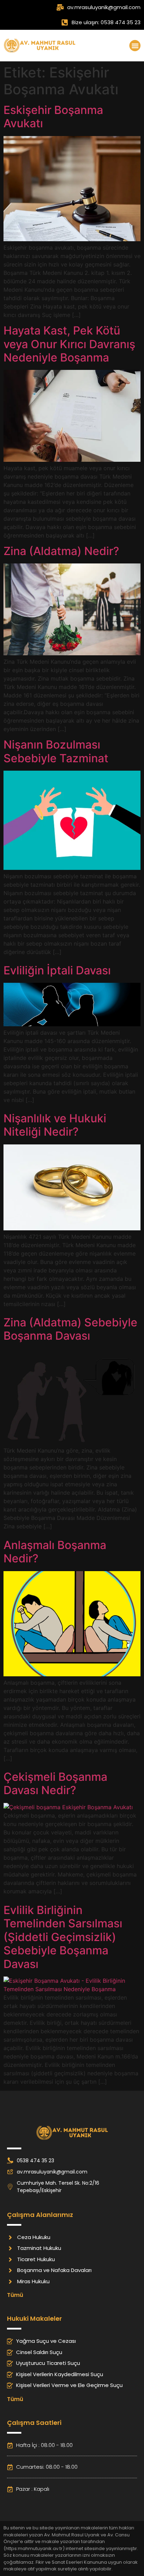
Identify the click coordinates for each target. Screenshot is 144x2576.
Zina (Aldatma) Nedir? (61, 551)
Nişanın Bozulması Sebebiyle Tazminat (56, 751)
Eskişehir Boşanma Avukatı (53, 117)
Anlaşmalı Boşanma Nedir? (55, 1552)
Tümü (15, 2295)
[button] (135, 46)
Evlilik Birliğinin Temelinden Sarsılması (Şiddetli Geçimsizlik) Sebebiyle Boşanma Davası (63, 1937)
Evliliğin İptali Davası (57, 970)
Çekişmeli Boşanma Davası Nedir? (55, 1783)
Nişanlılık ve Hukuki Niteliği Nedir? (55, 1125)
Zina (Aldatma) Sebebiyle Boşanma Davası (70, 1329)
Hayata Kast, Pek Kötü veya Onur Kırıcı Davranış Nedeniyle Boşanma (69, 344)
